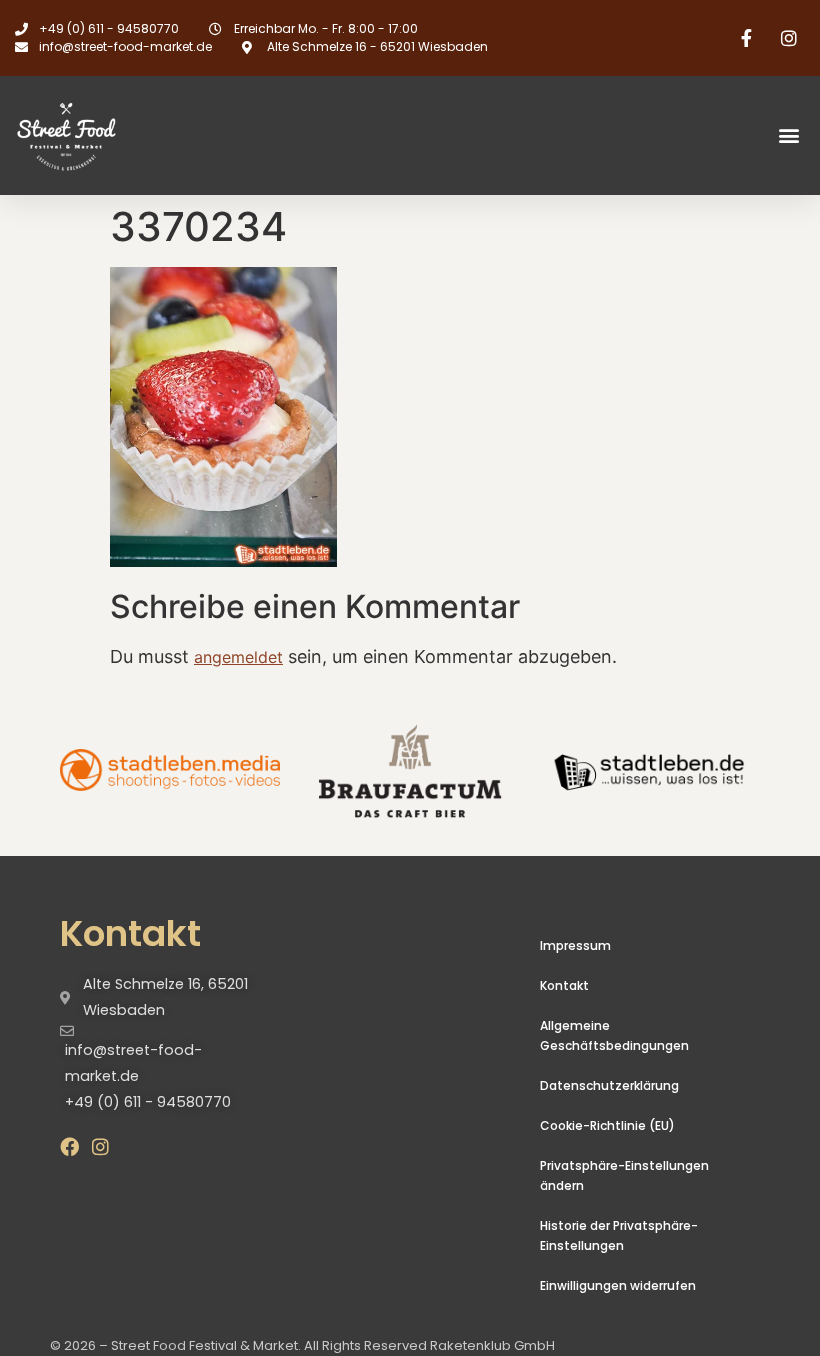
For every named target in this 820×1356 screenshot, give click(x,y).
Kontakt (564, 985)
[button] (788, 135)
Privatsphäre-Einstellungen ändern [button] (624, 1175)
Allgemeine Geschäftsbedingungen (614, 1035)
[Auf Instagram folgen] (792, 38)
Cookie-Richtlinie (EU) (607, 1125)
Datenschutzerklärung (609, 1085)
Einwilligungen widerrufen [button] (618, 1285)
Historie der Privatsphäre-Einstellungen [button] (619, 1235)
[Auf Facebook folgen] (749, 38)
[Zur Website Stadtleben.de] (650, 770)
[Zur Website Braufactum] (410, 770)
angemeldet (238, 657)
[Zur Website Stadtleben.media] (170, 770)
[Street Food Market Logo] (102, 135)
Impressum (575, 945)
